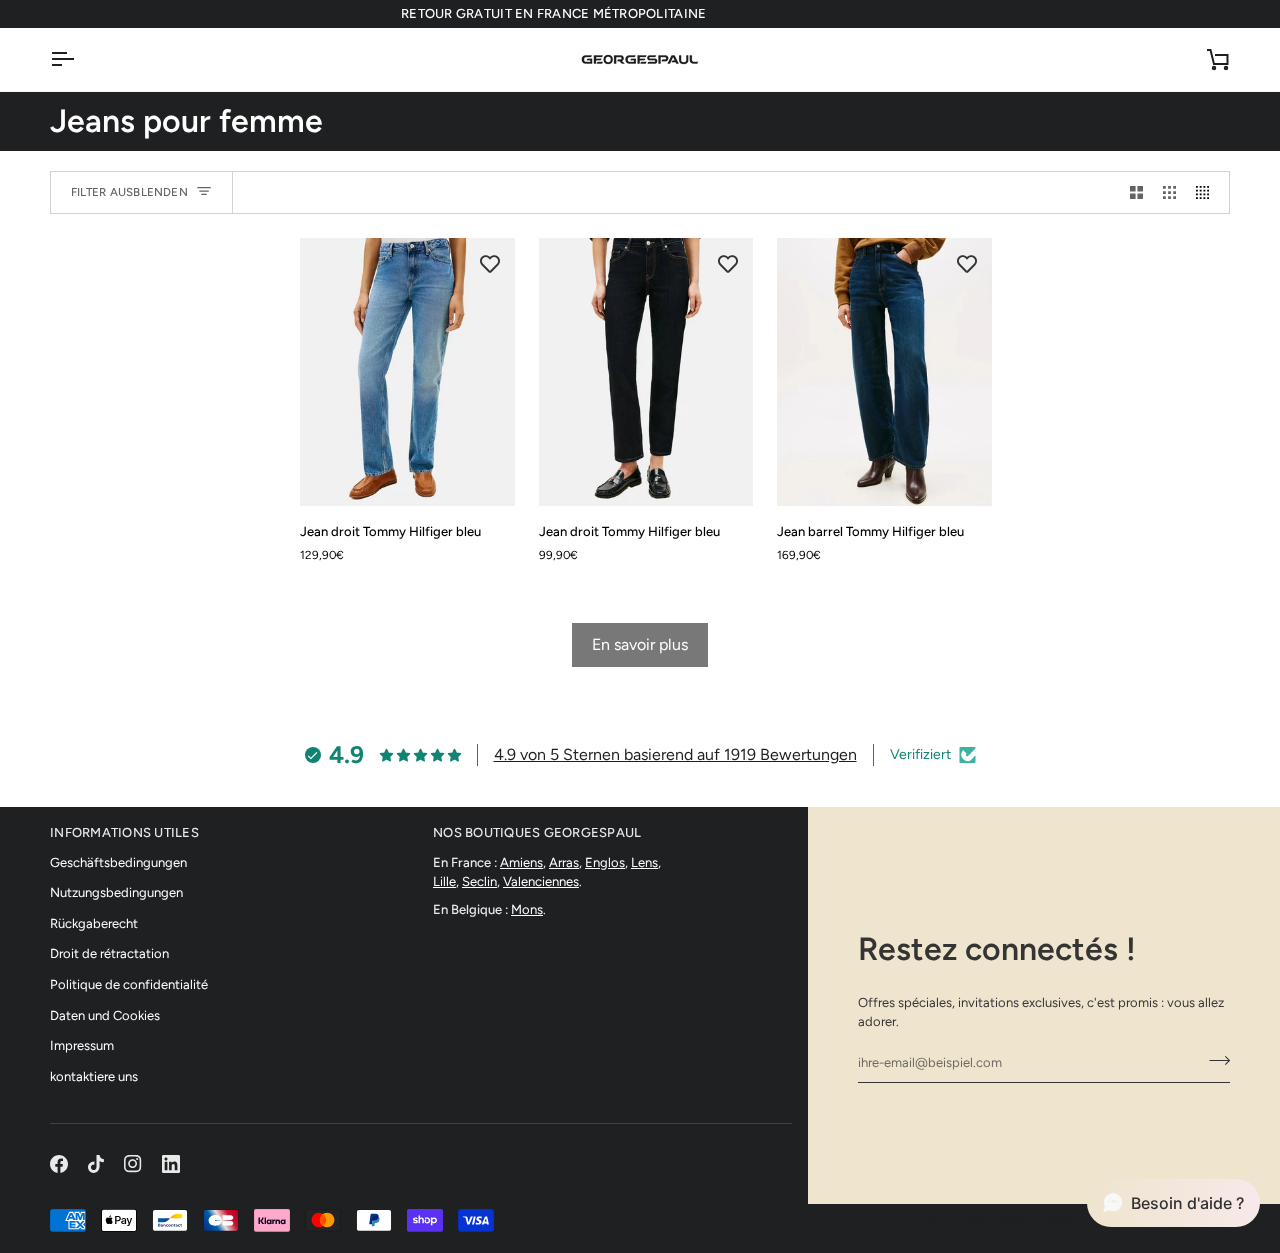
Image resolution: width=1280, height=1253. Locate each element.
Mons (527, 909)
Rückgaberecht (94, 923)
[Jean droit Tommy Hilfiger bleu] (407, 372)
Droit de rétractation (109, 953)
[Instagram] (133, 1164)
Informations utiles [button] (124, 832)
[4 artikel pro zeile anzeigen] (1207, 192)
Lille (444, 881)
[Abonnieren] (1213, 1060)
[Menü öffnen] (80, 59)
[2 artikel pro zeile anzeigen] (1136, 192)
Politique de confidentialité (129, 984)
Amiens (521, 862)
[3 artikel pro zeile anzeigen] (1169, 192)
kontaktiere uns (94, 1076)
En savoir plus (640, 644)
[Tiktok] (96, 1164)
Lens (644, 862)
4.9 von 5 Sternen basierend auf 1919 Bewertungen (675, 754)
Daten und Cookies (105, 1015)
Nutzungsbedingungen (116, 892)
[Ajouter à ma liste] (490, 263)
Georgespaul (993, 1220)
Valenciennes (541, 881)
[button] (1173, 1203)
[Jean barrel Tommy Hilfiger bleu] (884, 372)
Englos (605, 862)
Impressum (82, 1045)
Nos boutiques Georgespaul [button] (537, 832)
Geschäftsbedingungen (118, 862)
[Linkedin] (171, 1164)
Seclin (479, 881)
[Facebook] (59, 1164)
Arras (564, 862)
